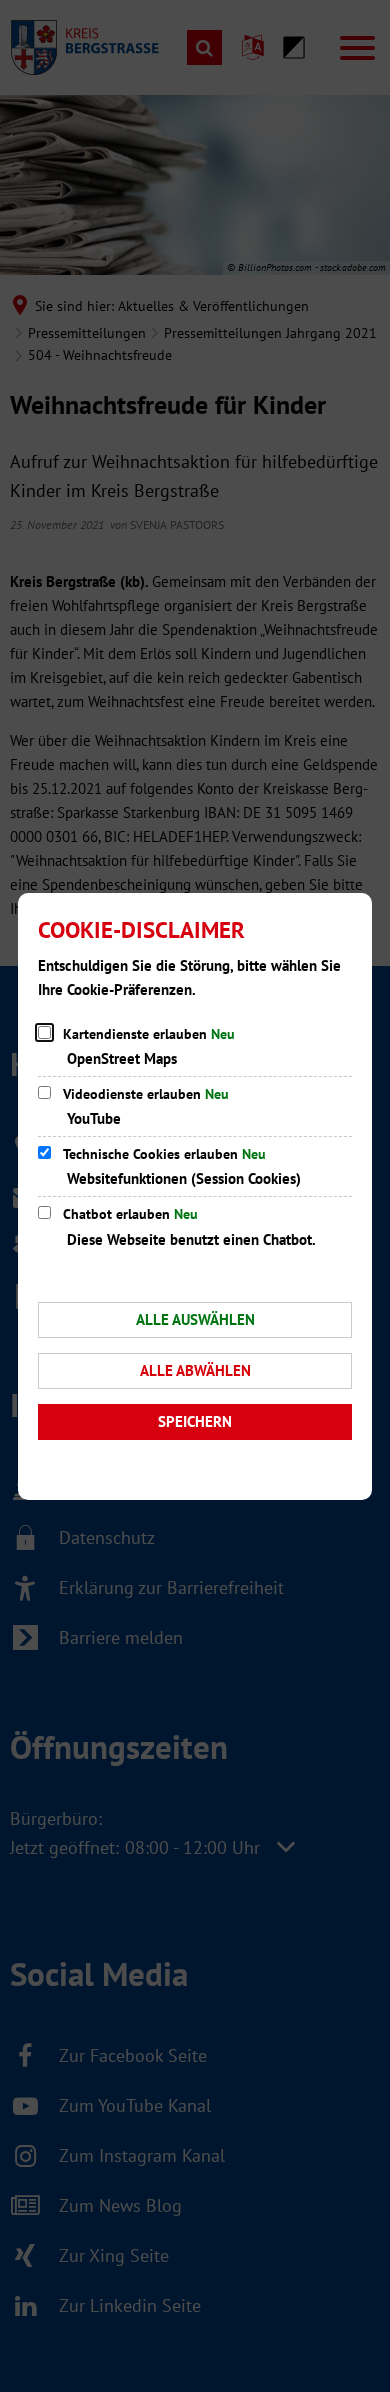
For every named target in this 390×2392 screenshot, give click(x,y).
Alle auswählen (195, 1319)
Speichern (195, 1421)
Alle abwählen (195, 1370)
